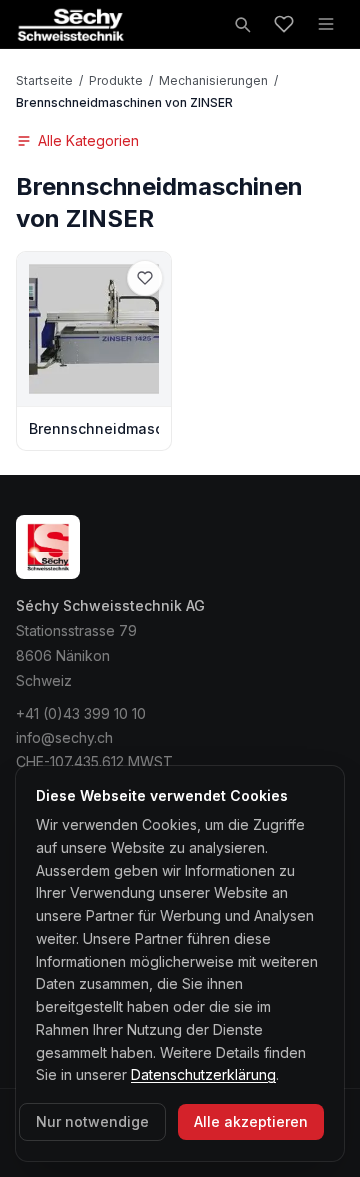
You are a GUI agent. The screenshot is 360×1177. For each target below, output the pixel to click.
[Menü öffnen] (326, 24)
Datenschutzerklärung (203, 1074)
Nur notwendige (92, 1121)
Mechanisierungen (213, 80)
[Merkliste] (284, 24)
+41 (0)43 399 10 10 (81, 713)
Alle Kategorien (88, 140)
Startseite (44, 80)
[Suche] (242, 24)
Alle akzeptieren (251, 1121)
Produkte (116, 80)
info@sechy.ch (64, 737)
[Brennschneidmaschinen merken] (145, 278)
